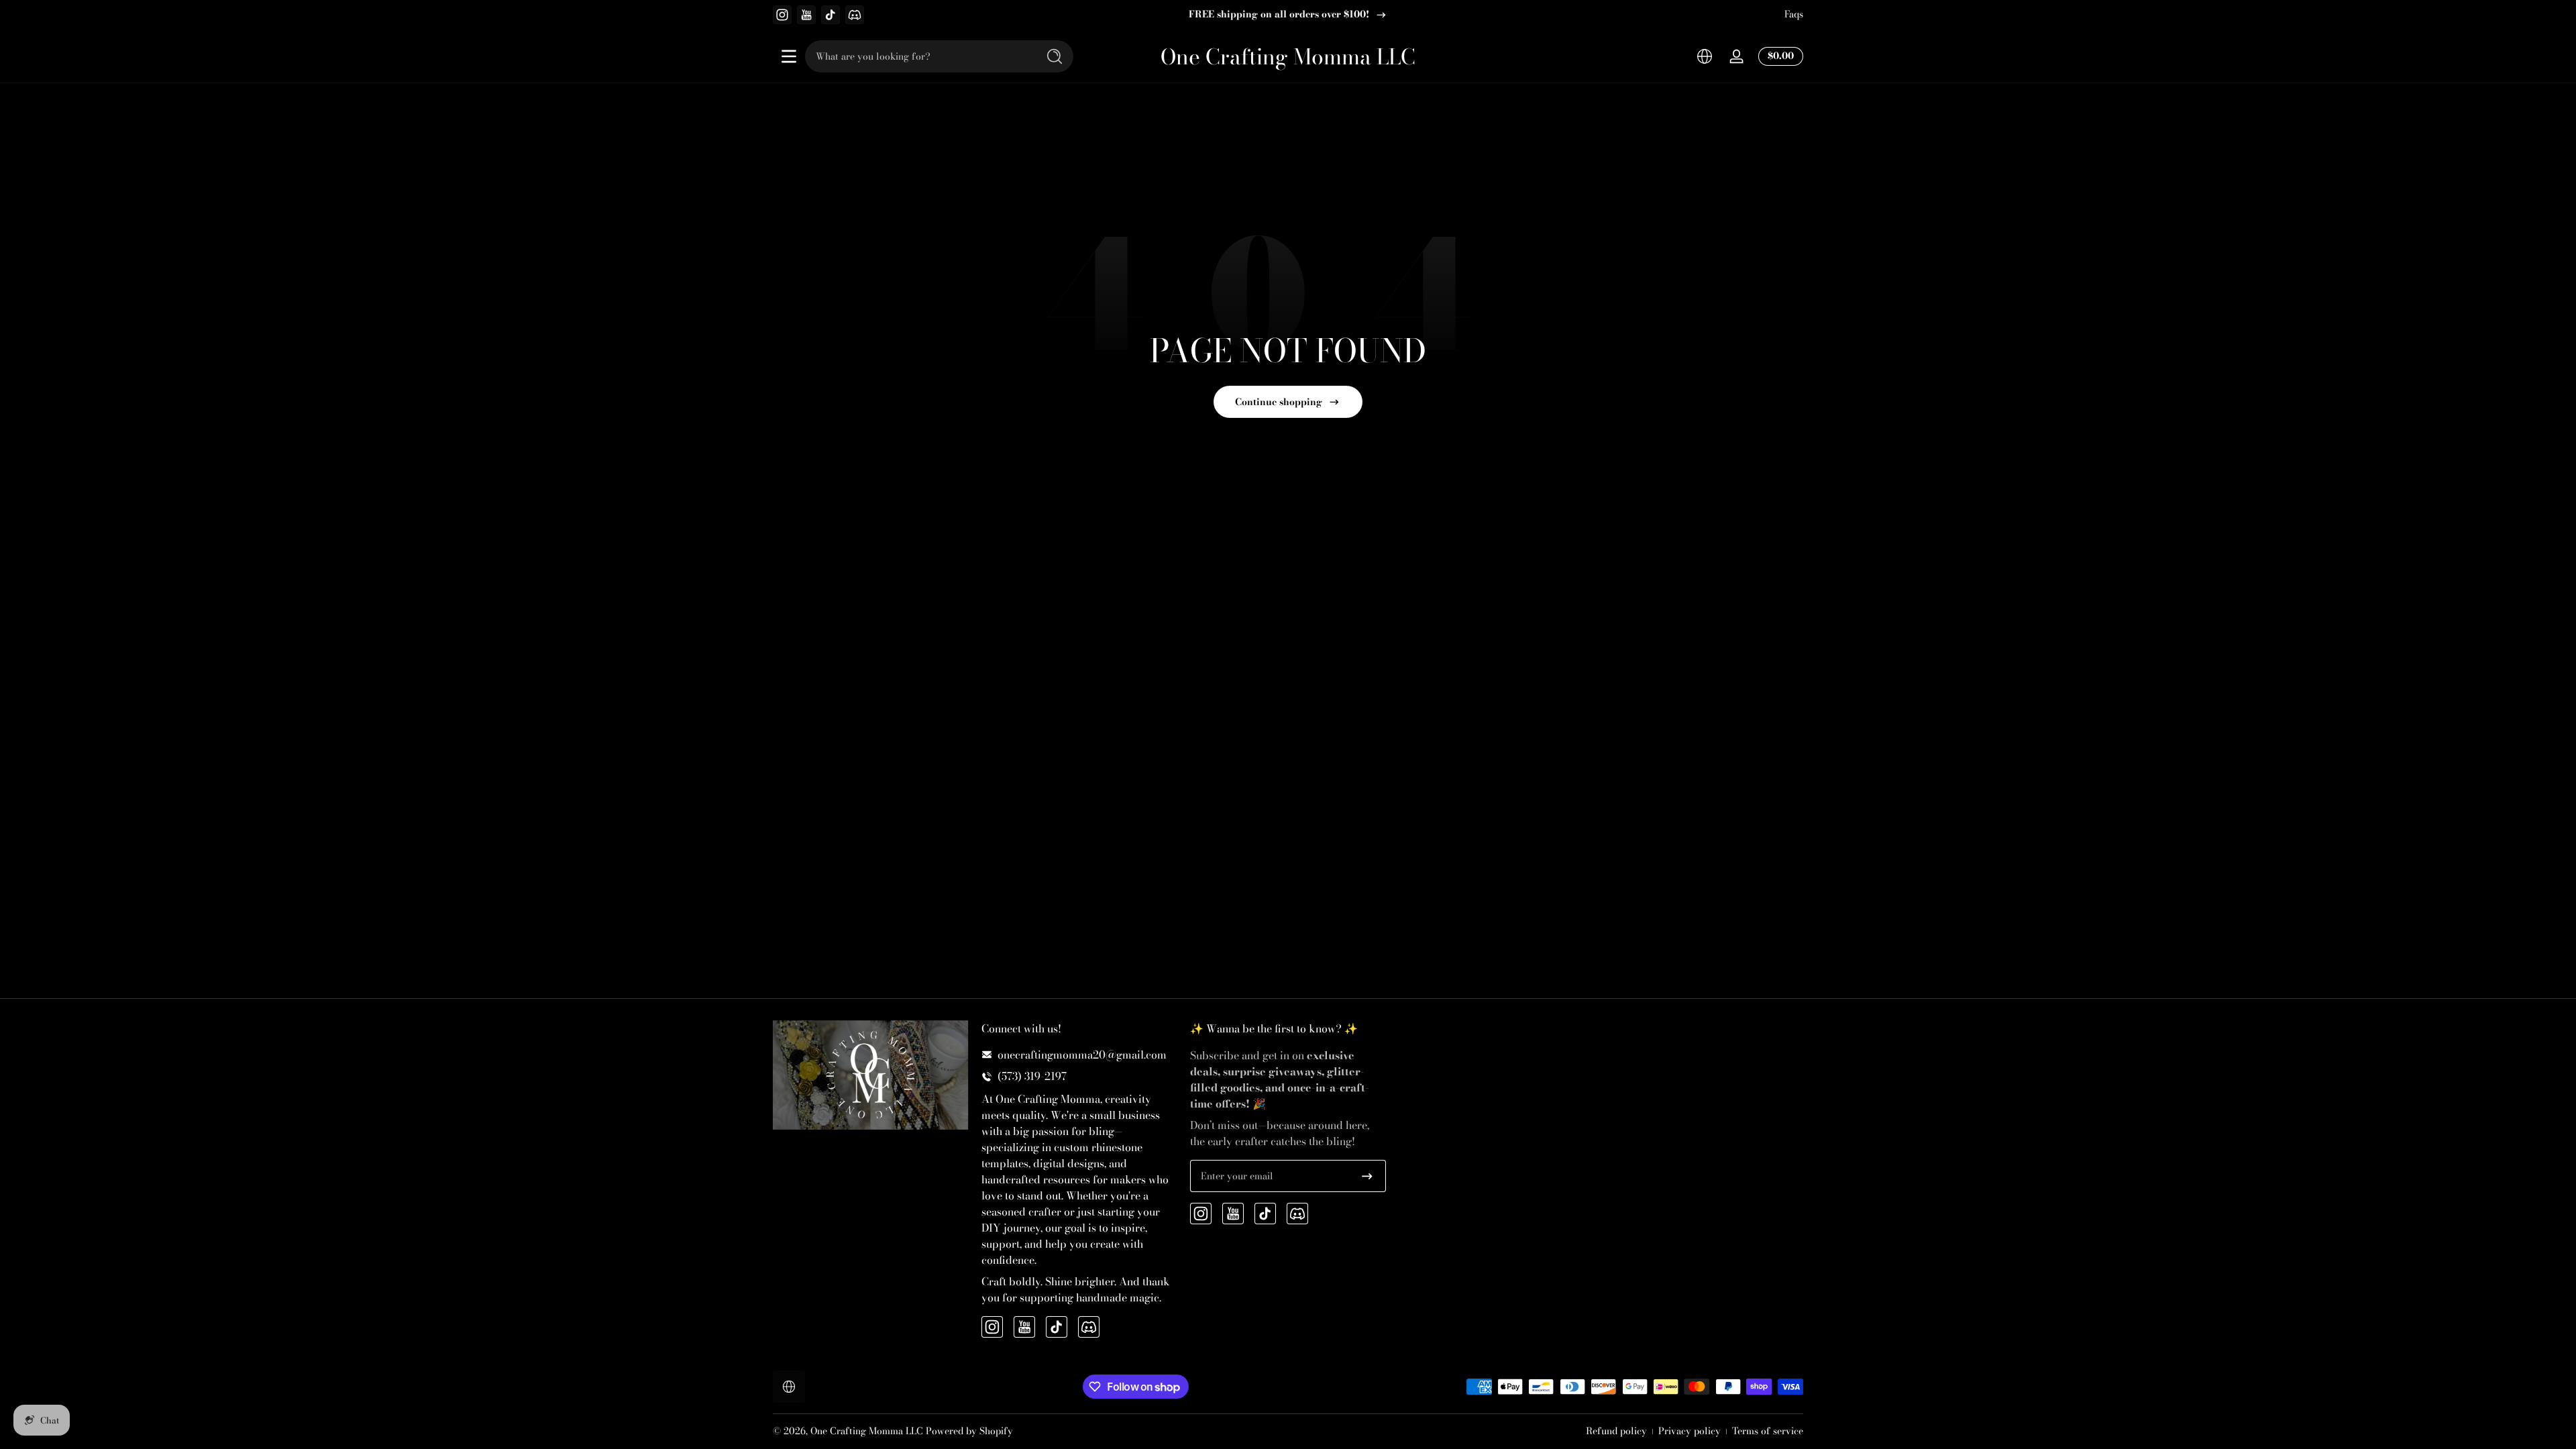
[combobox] (918, 56)
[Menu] (789, 56)
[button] (1705, 56)
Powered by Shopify (969, 1431)
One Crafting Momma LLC (867, 1431)
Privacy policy (1689, 1432)
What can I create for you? (1279, 15)
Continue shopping (1279, 402)
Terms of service (1768, 1432)
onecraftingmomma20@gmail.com (1082, 1055)
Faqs (1794, 15)
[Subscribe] (1367, 1176)
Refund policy (1616, 1432)
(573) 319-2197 (1032, 1076)
